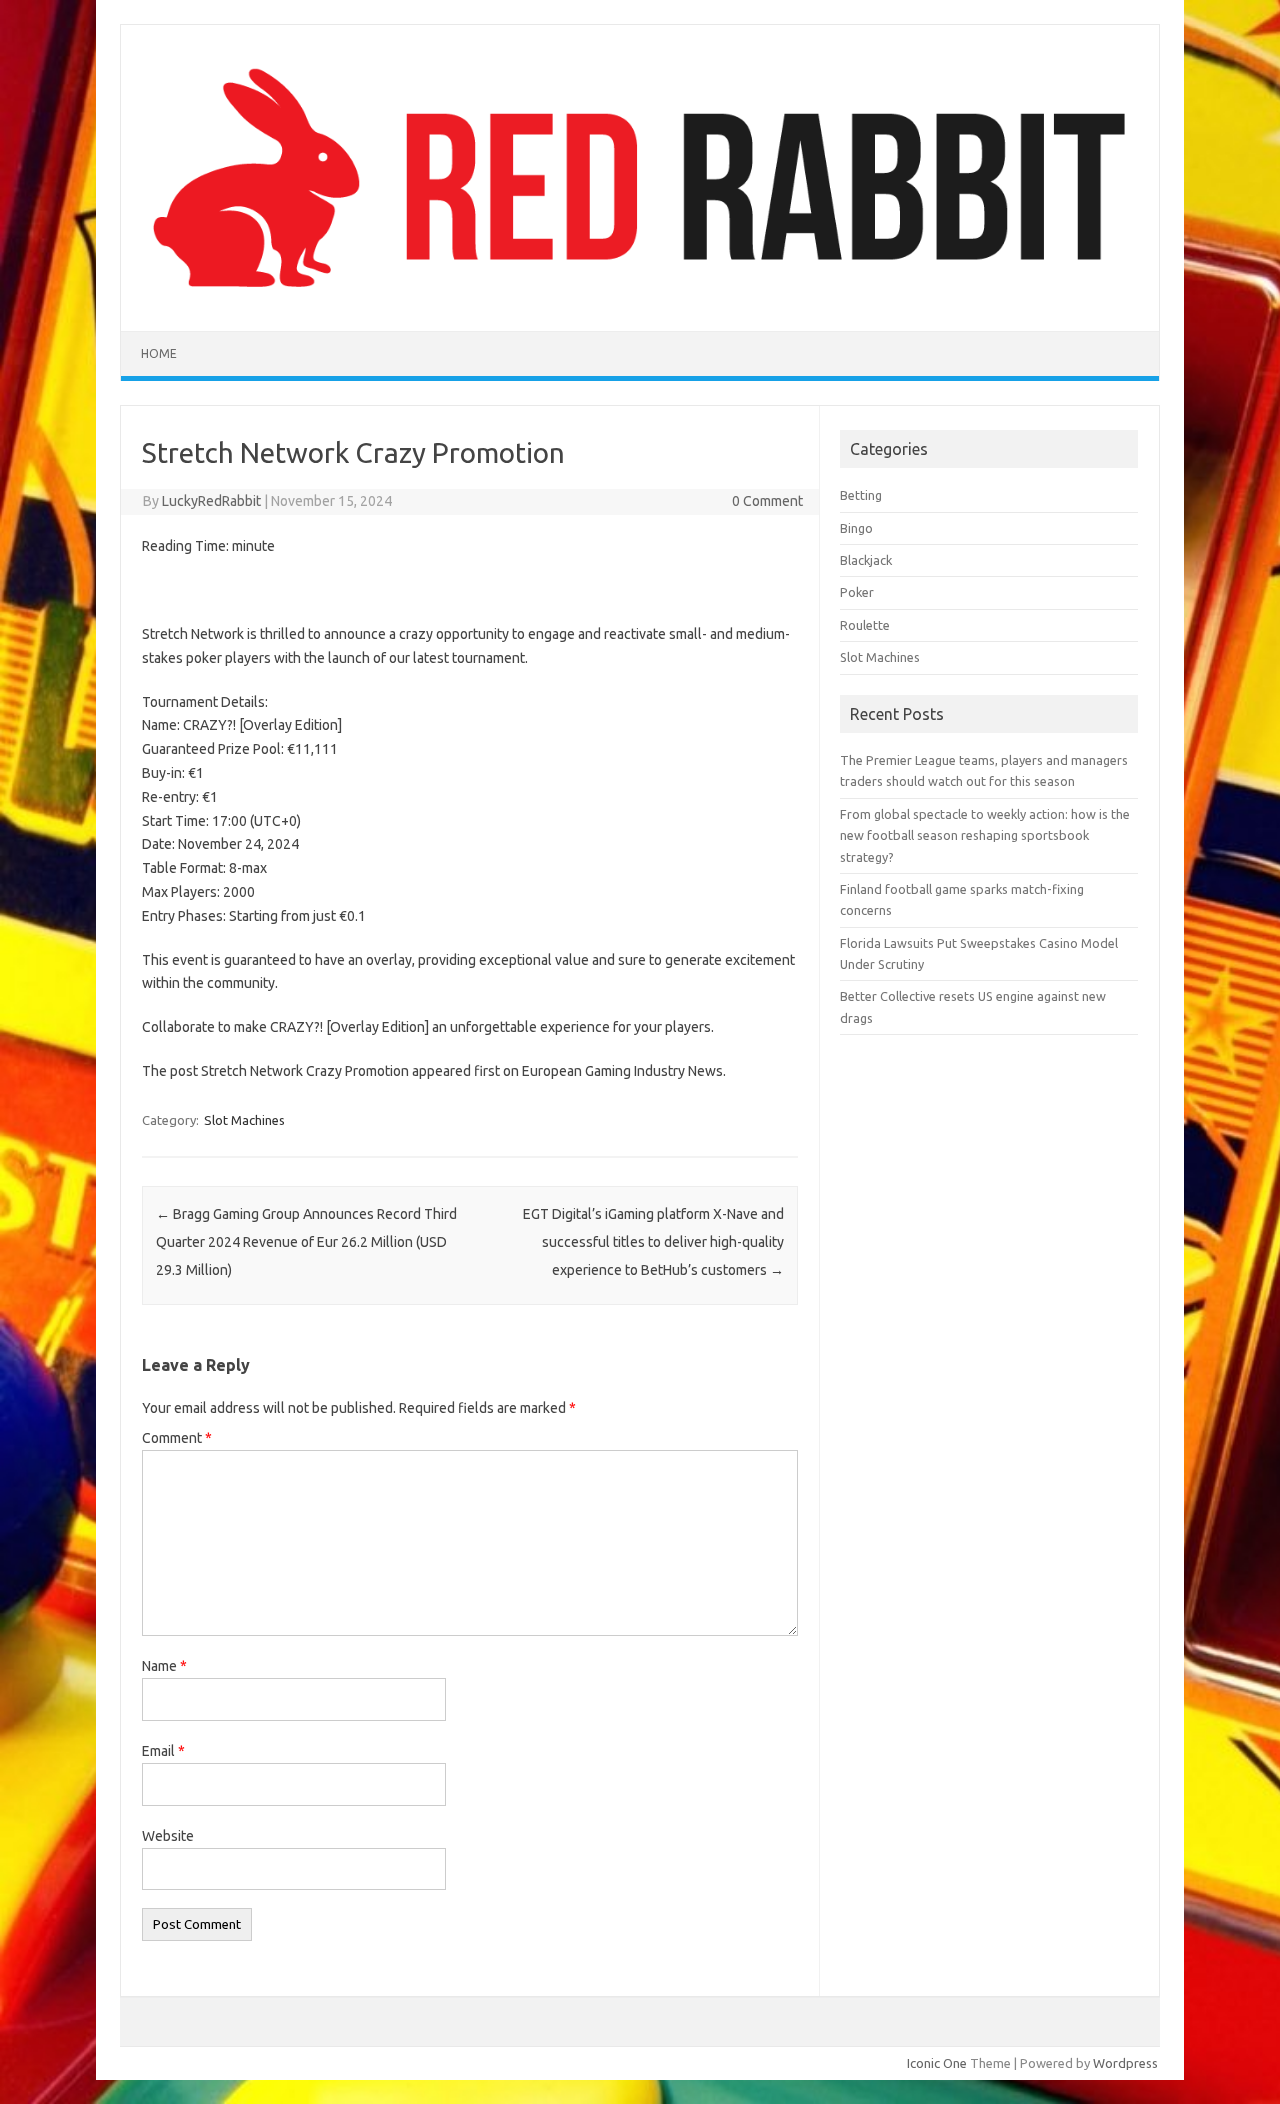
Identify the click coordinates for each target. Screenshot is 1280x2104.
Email (163, 1751)
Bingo (856, 528)
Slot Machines (244, 1120)
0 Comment (767, 501)
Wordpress (1125, 2063)
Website (168, 1836)
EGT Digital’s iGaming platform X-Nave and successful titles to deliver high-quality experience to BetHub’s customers (653, 1242)
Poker (857, 592)
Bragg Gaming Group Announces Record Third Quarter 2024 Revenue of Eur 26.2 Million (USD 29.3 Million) (306, 1242)
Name (164, 1666)
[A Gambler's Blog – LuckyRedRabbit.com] (640, 297)
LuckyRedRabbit (211, 501)
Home (159, 353)
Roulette (865, 625)
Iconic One (937, 2063)
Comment (177, 1438)
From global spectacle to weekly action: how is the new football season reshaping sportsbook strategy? (985, 835)
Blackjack (866, 560)
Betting (861, 495)
